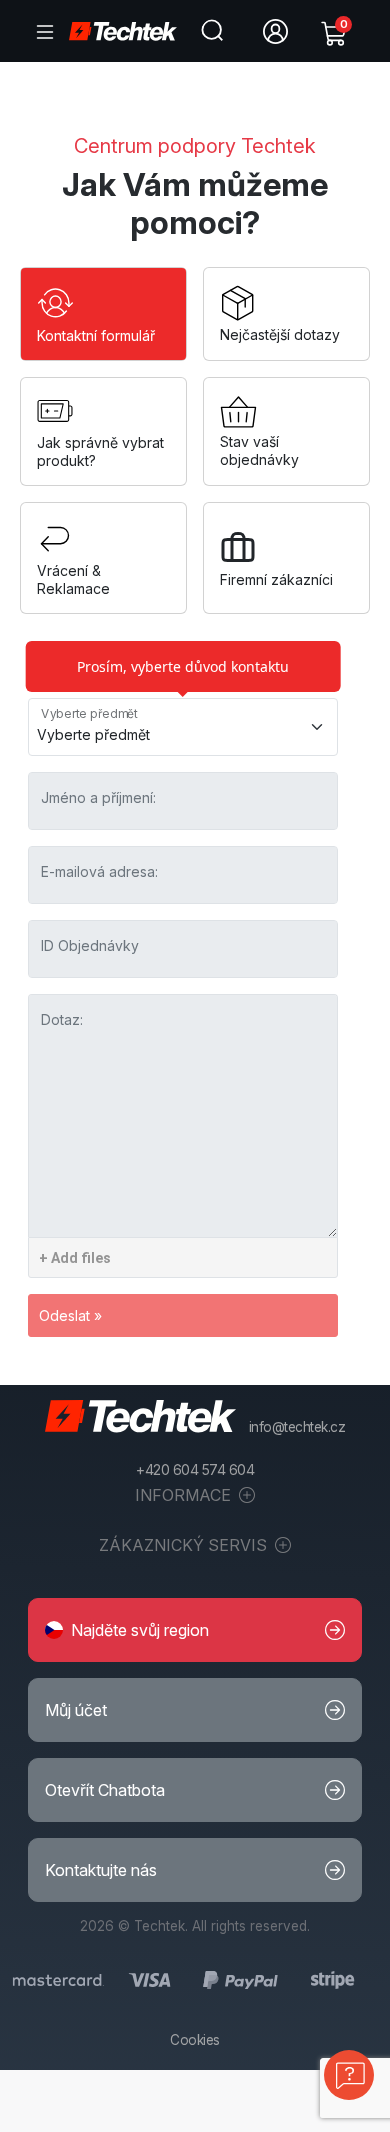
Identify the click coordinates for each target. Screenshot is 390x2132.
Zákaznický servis (185, 1545)
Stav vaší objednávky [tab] (259, 450)
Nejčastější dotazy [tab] (280, 334)
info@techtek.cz (297, 1427)
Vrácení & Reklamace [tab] (73, 579)
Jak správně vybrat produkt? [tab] (100, 451)
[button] (195, 1630)
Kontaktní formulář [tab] (96, 335)
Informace (185, 1495)
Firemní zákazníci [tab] (276, 579)
